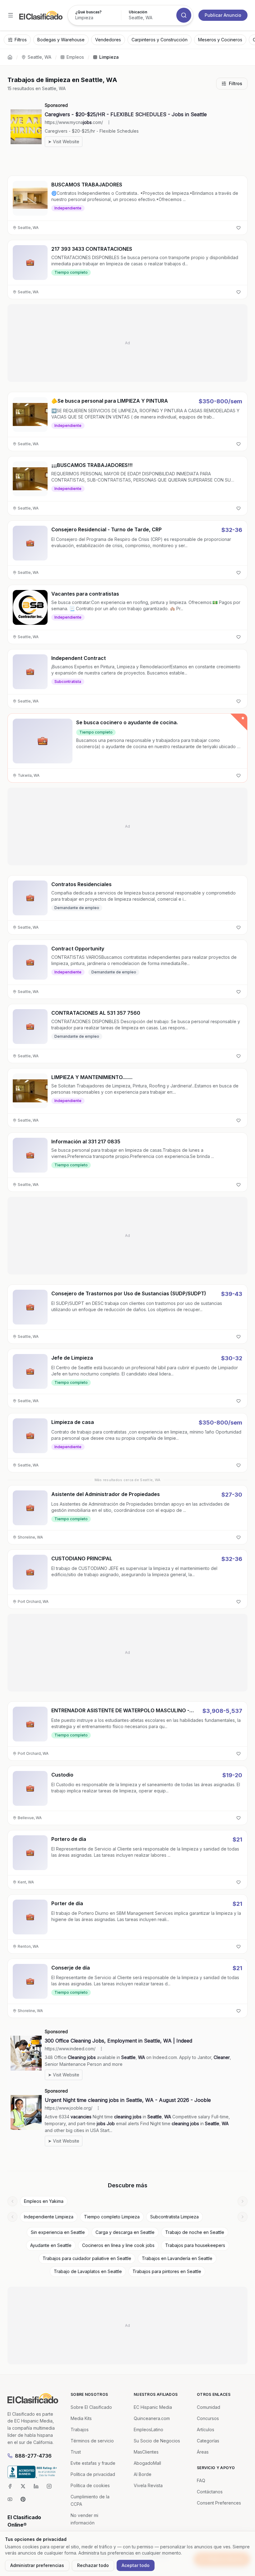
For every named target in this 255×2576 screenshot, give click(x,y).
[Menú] (11, 15)
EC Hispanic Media (153, 2407)
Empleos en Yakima (44, 2201)
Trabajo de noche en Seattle (195, 2232)
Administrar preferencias (37, 2565)
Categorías (208, 2441)
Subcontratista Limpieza (174, 2217)
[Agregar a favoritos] (239, 228)
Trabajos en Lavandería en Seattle (177, 2258)
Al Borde (143, 2474)
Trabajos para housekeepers (195, 2245)
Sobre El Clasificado (91, 2407)
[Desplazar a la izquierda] (12, 2201)
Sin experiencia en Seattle (58, 2232)
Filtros (236, 83)
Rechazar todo (93, 2565)
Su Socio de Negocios (157, 2441)
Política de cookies (90, 2485)
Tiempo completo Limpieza (112, 2217)
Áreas (203, 2452)
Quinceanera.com (152, 2418)
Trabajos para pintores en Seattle (167, 2271)
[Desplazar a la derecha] (243, 2201)
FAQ (201, 2480)
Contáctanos (210, 2492)
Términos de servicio (92, 2441)
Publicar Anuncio (223, 15)
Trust (76, 2452)
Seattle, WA (39, 57)
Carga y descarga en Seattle (125, 2232)
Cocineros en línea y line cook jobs (118, 2245)
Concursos (208, 2418)
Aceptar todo (136, 2565)
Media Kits (81, 2418)
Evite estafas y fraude (93, 2463)
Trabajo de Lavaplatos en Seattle (88, 2271)
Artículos (206, 2430)
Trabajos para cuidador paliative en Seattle (87, 2258)
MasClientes (146, 2452)
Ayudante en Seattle (51, 2245)
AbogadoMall (147, 2463)
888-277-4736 (33, 2456)
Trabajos (80, 2430)
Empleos (75, 57)
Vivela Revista (148, 2485)
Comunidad (209, 2407)
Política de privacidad (93, 2474)
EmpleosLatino (148, 2430)
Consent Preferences (219, 2503)
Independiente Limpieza (49, 2217)
